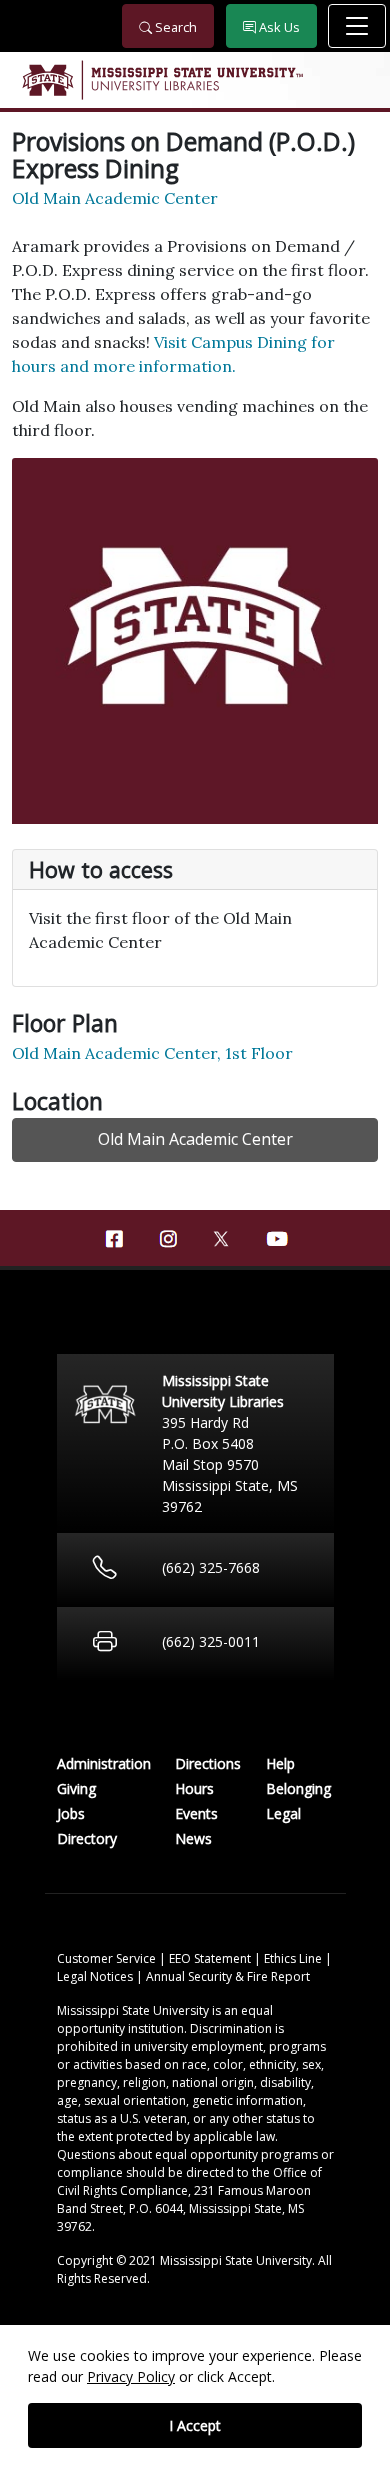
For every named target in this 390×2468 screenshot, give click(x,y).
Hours (194, 1788)
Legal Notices (96, 1976)
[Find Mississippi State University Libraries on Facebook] (114, 1239)
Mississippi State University (47, 80)
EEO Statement (211, 1958)
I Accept (195, 2425)
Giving (76, 1788)
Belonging (298, 1788)
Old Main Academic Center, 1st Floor (152, 1053)
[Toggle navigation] (357, 26)
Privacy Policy (131, 2376)
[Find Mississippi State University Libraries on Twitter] (222, 1237)
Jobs (71, 1813)
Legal (283, 1813)
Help (280, 1763)
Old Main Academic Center (115, 198)
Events (196, 1813)
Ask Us (278, 27)
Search (174, 27)
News (193, 1838)
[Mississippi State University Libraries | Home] (195, 80)
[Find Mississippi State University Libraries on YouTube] (276, 1239)
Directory (87, 1838)
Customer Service (108, 1958)
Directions (208, 1763)
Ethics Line (294, 1958)
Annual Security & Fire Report (228, 1976)
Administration (104, 1763)
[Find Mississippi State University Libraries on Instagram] (168, 1239)
